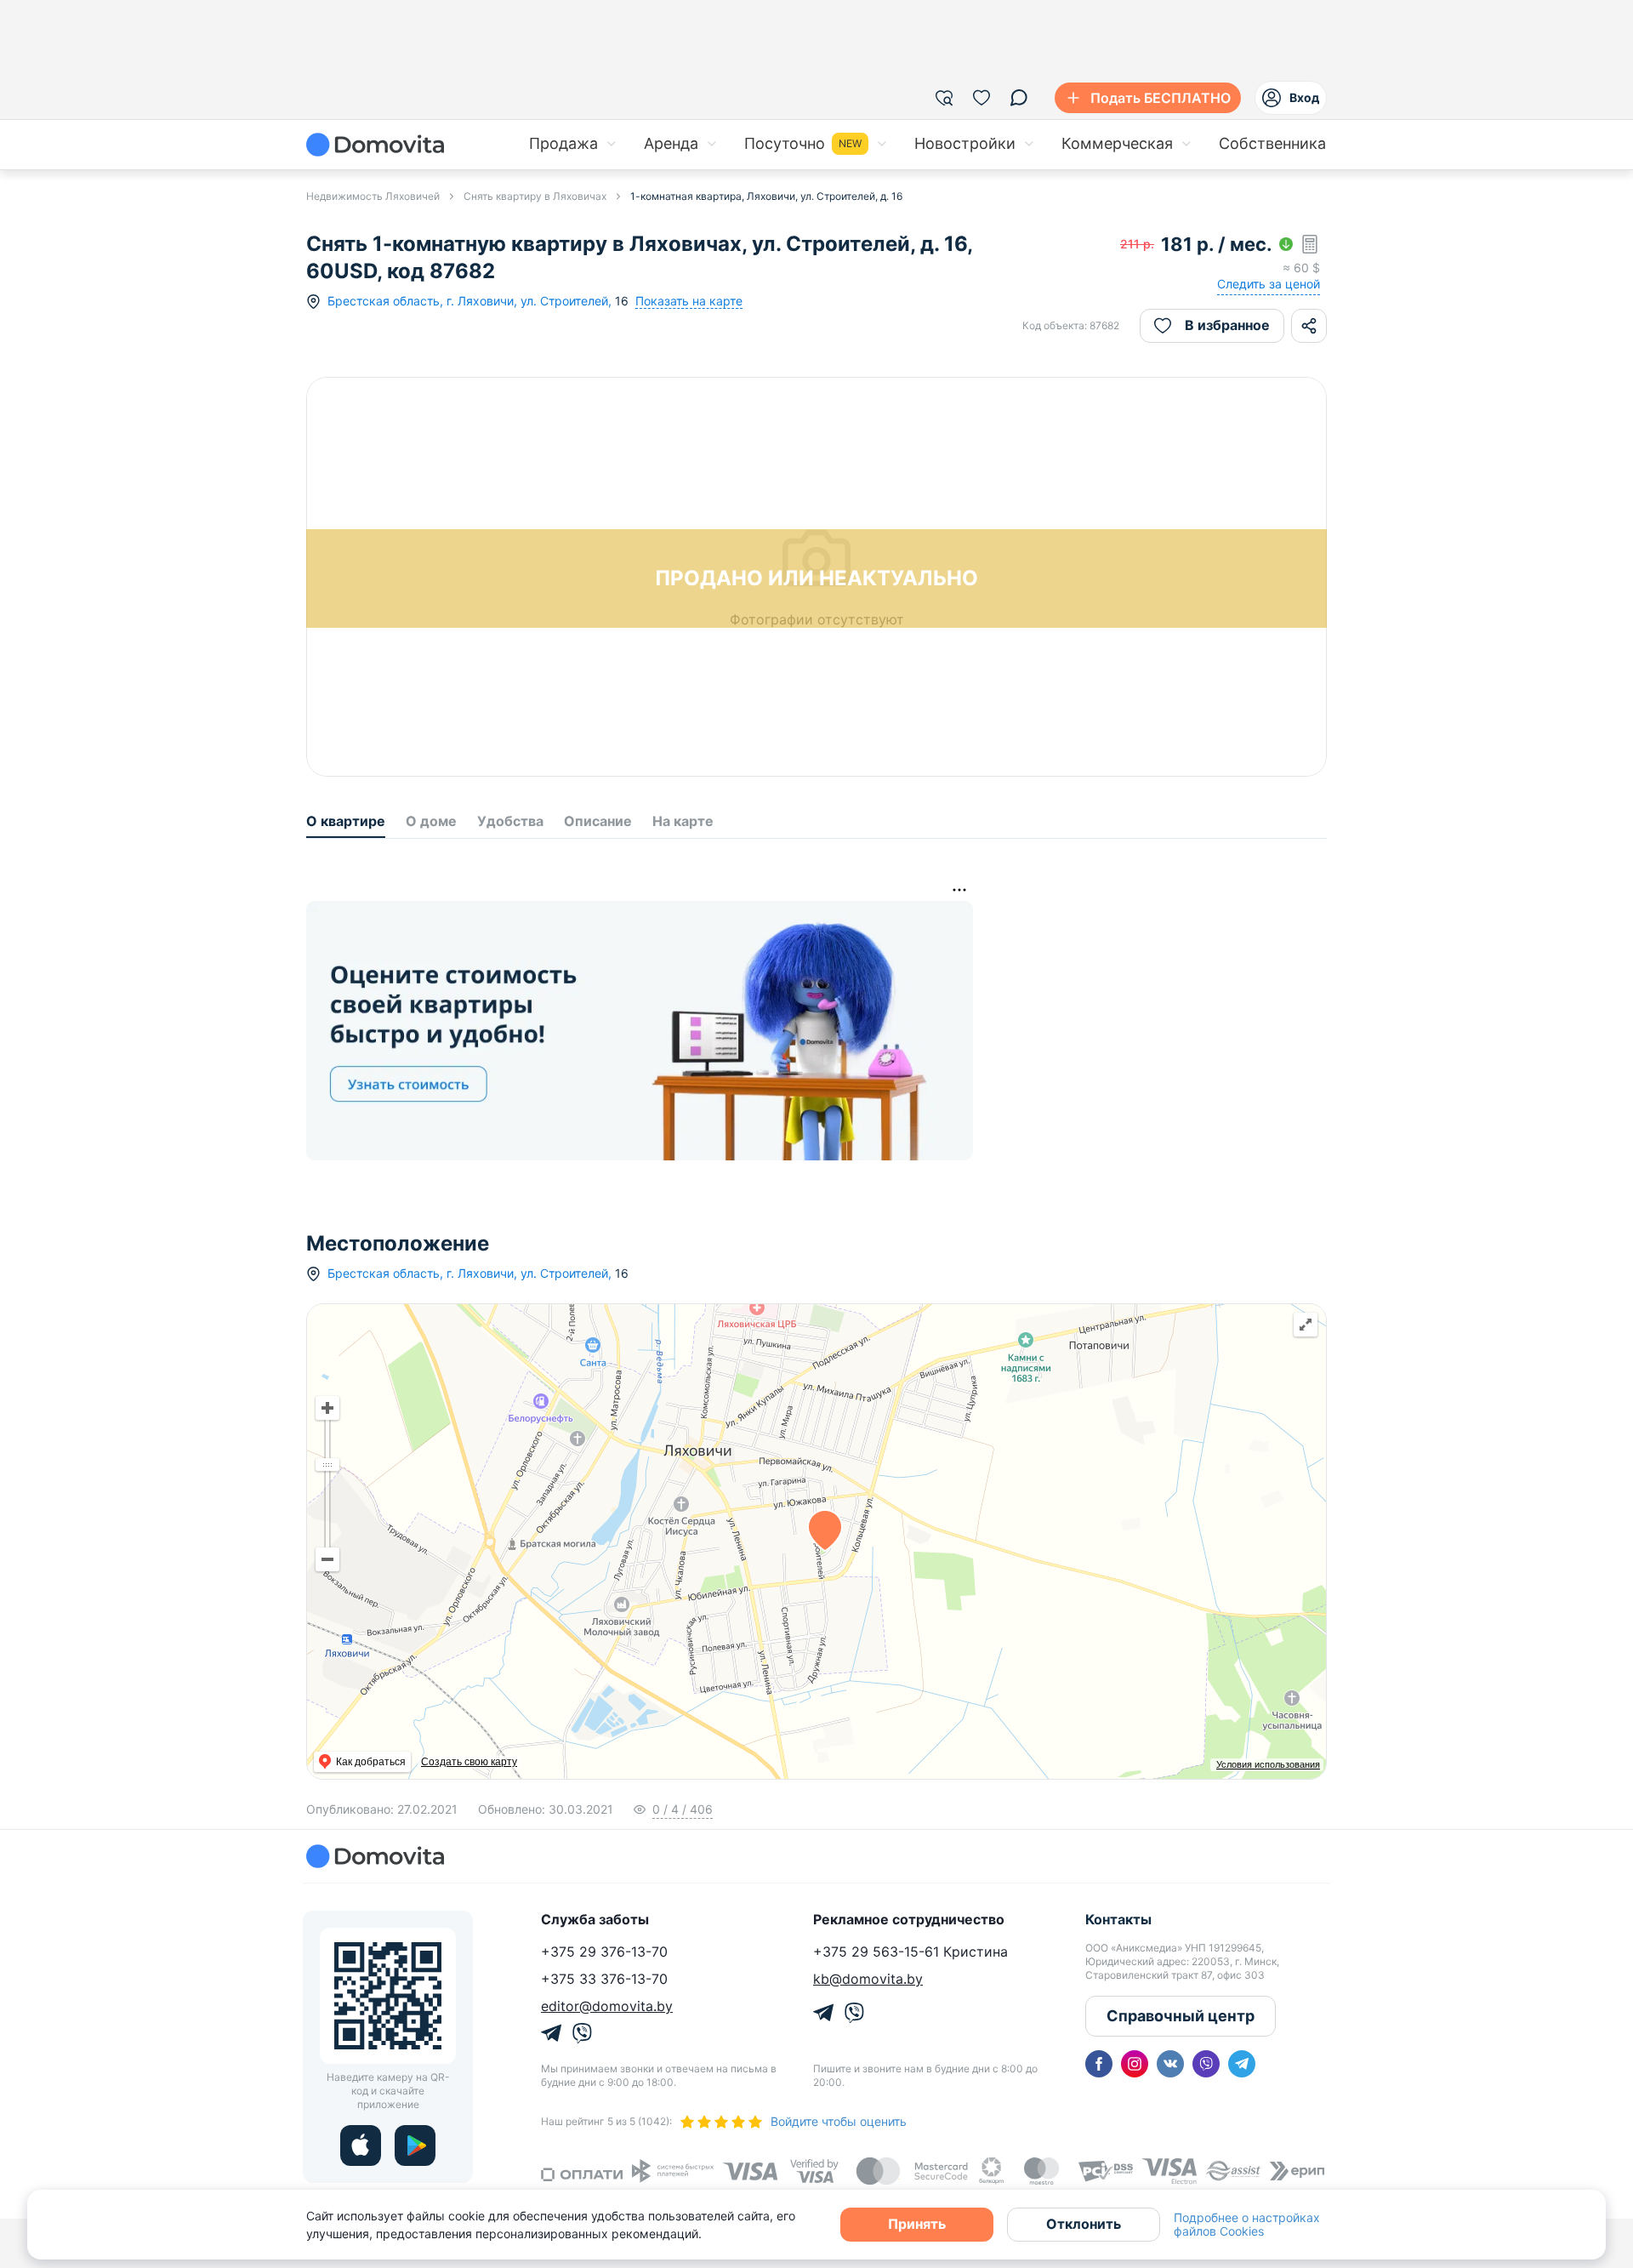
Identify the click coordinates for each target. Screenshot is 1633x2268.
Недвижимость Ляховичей (373, 196)
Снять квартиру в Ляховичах (535, 196)
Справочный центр (1181, 2016)
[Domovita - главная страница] (375, 145)
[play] (415, 2145)
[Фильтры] (944, 98)
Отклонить (1084, 2224)
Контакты (1118, 1919)
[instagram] (1135, 2064)
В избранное (1227, 325)
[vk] (1170, 2064)
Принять (917, 2224)
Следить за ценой (1269, 284)
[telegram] (1242, 2064)
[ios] (361, 2145)
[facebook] (1099, 2064)
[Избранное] (982, 98)
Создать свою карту (469, 1762)
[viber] (1206, 2064)
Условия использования (1268, 1764)
